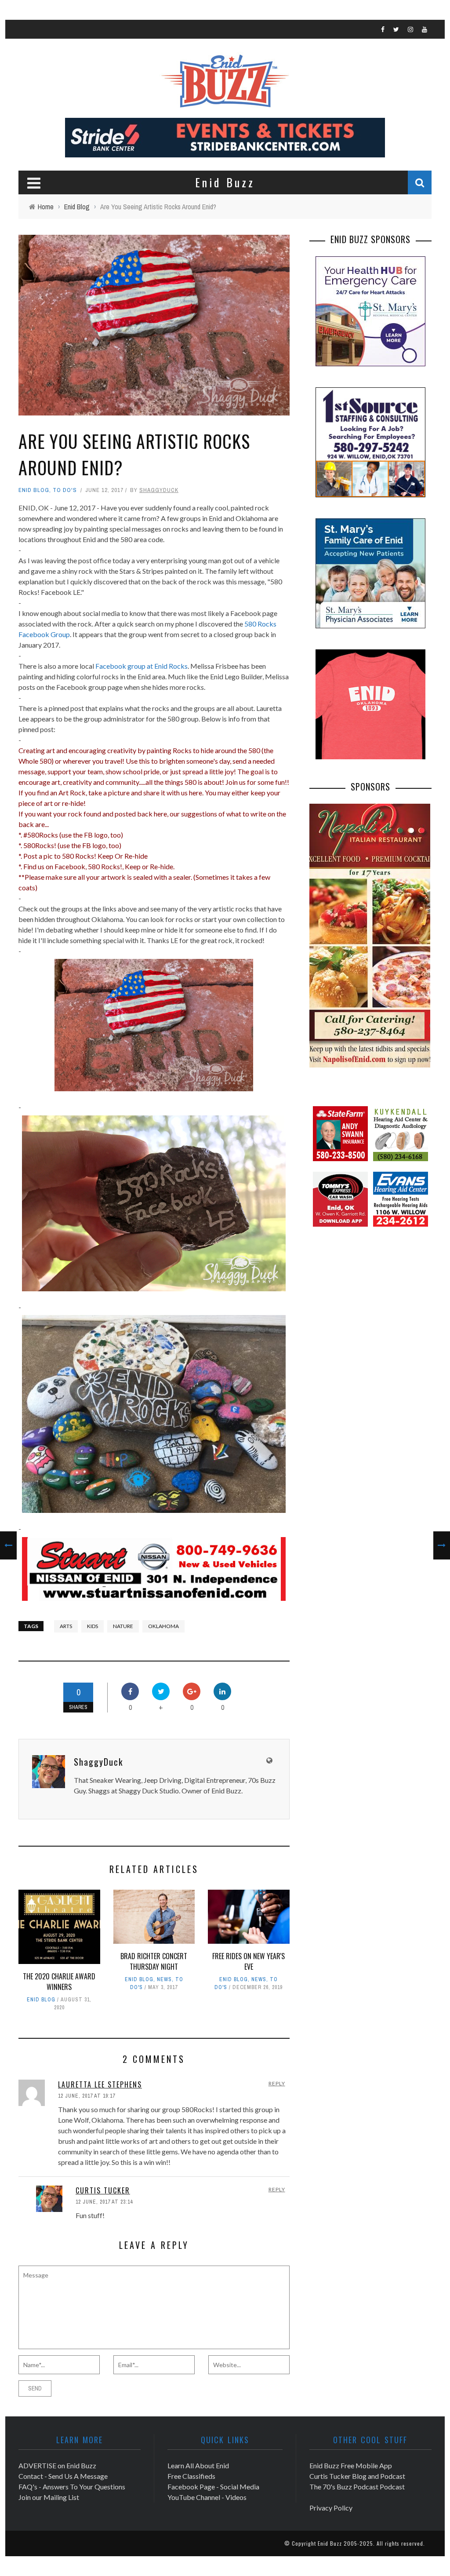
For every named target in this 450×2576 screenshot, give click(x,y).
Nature (123, 1626)
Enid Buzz (330, 2543)
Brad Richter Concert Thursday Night (154, 1961)
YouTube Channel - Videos (207, 2497)
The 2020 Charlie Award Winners (59, 1982)
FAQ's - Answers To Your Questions (72, 2487)
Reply (277, 2083)
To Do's (65, 490)
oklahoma (163, 1626)
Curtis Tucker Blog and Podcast (357, 2476)
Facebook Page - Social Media (213, 2487)
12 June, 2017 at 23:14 (104, 2202)
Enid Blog (34, 490)
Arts (66, 1626)
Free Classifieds (191, 2476)
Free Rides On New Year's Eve (249, 1961)
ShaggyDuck (159, 490)
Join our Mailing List (49, 2497)
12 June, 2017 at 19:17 (87, 2096)
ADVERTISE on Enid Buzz (57, 2465)
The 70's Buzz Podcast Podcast (357, 2487)
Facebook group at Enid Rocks (142, 666)
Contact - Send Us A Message (63, 2476)
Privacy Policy (331, 2508)
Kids (93, 1626)
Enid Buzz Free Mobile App (351, 2465)
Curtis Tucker (103, 2190)
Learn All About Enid (198, 2465)
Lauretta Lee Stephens (100, 2084)
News (164, 1979)
